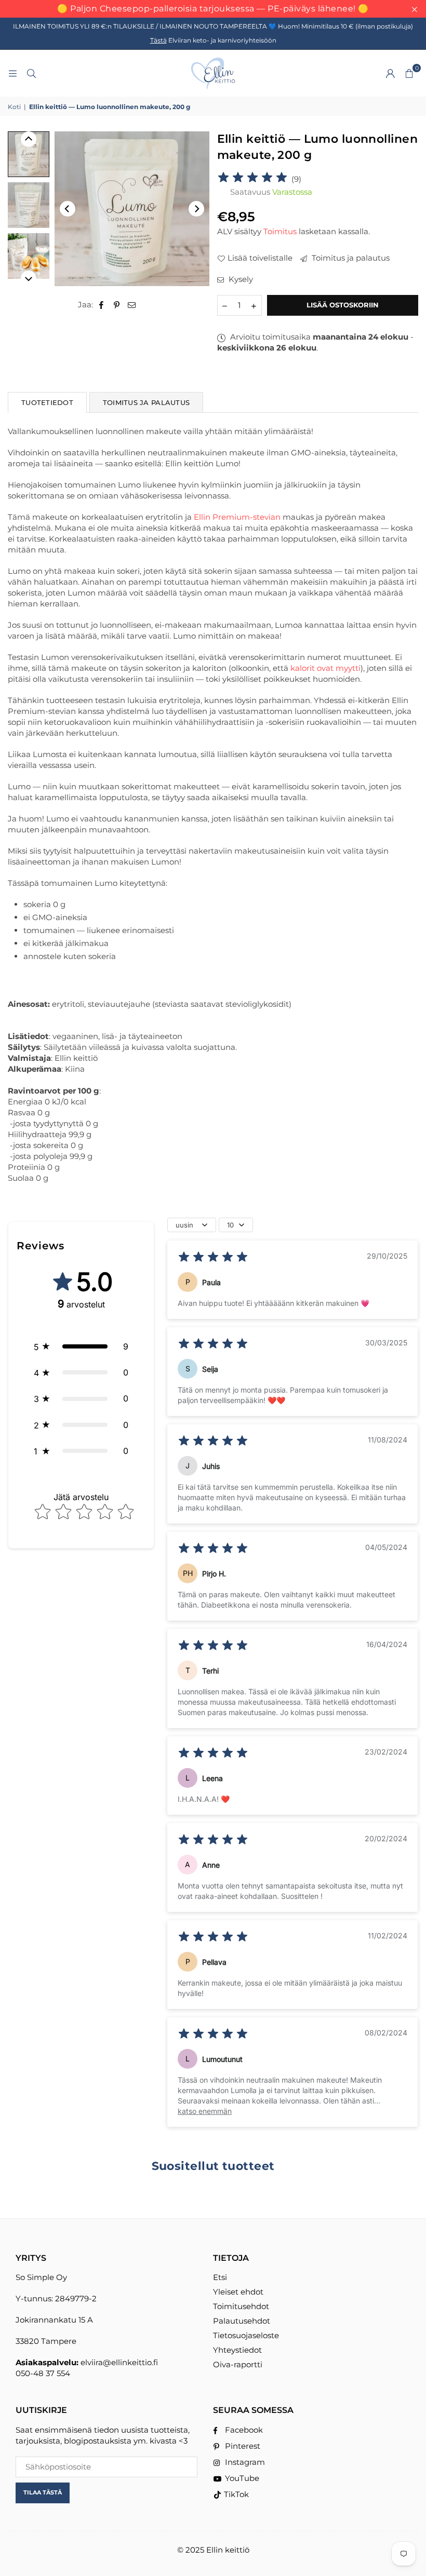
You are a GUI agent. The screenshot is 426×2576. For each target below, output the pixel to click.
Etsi (220, 2277)
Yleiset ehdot (238, 2292)
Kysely (240, 279)
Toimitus (280, 231)
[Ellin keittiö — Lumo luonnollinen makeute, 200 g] (29, 205)
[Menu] (12, 73)
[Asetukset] (390, 73)
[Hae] (31, 73)
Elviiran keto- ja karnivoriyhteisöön (213, 40)
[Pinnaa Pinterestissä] (117, 305)
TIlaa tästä (43, 2492)
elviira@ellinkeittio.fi (119, 2362)
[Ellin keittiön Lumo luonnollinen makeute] (29, 154)
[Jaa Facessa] (102, 305)
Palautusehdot (242, 2321)
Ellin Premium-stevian (237, 517)
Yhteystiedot (237, 2350)
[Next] (196, 209)
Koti (14, 107)
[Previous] (68, 209)
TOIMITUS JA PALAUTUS (146, 402)
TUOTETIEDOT (47, 402)
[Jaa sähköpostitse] (132, 305)
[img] (252, 179)
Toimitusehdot (241, 2306)
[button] (409, 73)
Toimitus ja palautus (350, 258)
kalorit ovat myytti (325, 668)
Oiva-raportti (238, 2364)
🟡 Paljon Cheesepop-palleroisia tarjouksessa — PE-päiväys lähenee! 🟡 (213, 9)
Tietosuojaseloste (246, 2335)
